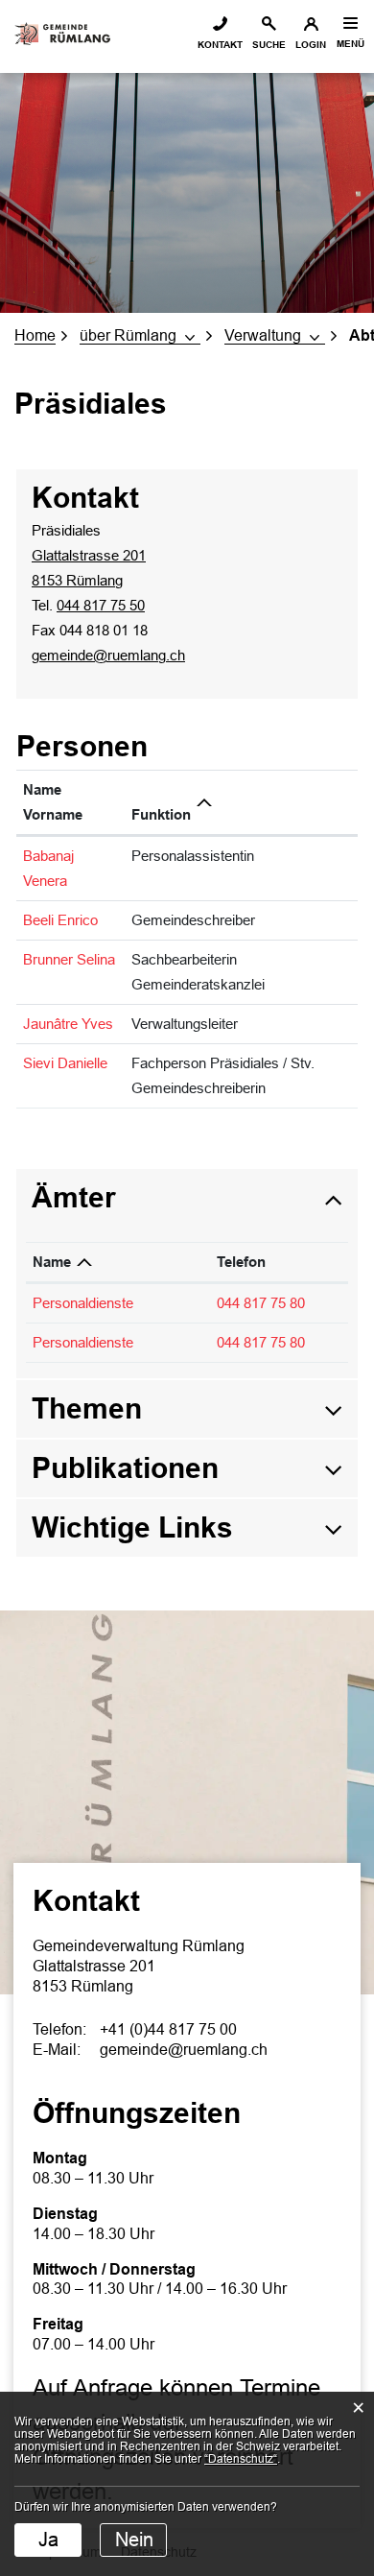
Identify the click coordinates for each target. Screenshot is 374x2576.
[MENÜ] (350, 24)
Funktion (161, 814)
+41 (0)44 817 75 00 (168, 2029)
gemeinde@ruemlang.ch (108, 655)
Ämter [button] (74, 1197)
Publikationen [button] (125, 1468)
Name (52, 1262)
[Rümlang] (62, 31)
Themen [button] (87, 1408)
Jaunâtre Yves (68, 1024)
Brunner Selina (69, 959)
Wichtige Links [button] (132, 1527)
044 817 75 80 (261, 1303)
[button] (140, 336)
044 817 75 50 (101, 605)
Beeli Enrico (60, 920)
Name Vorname (53, 802)
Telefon (241, 1262)
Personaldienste (83, 1303)
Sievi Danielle (65, 1063)
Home (35, 335)
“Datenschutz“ (241, 2459)
